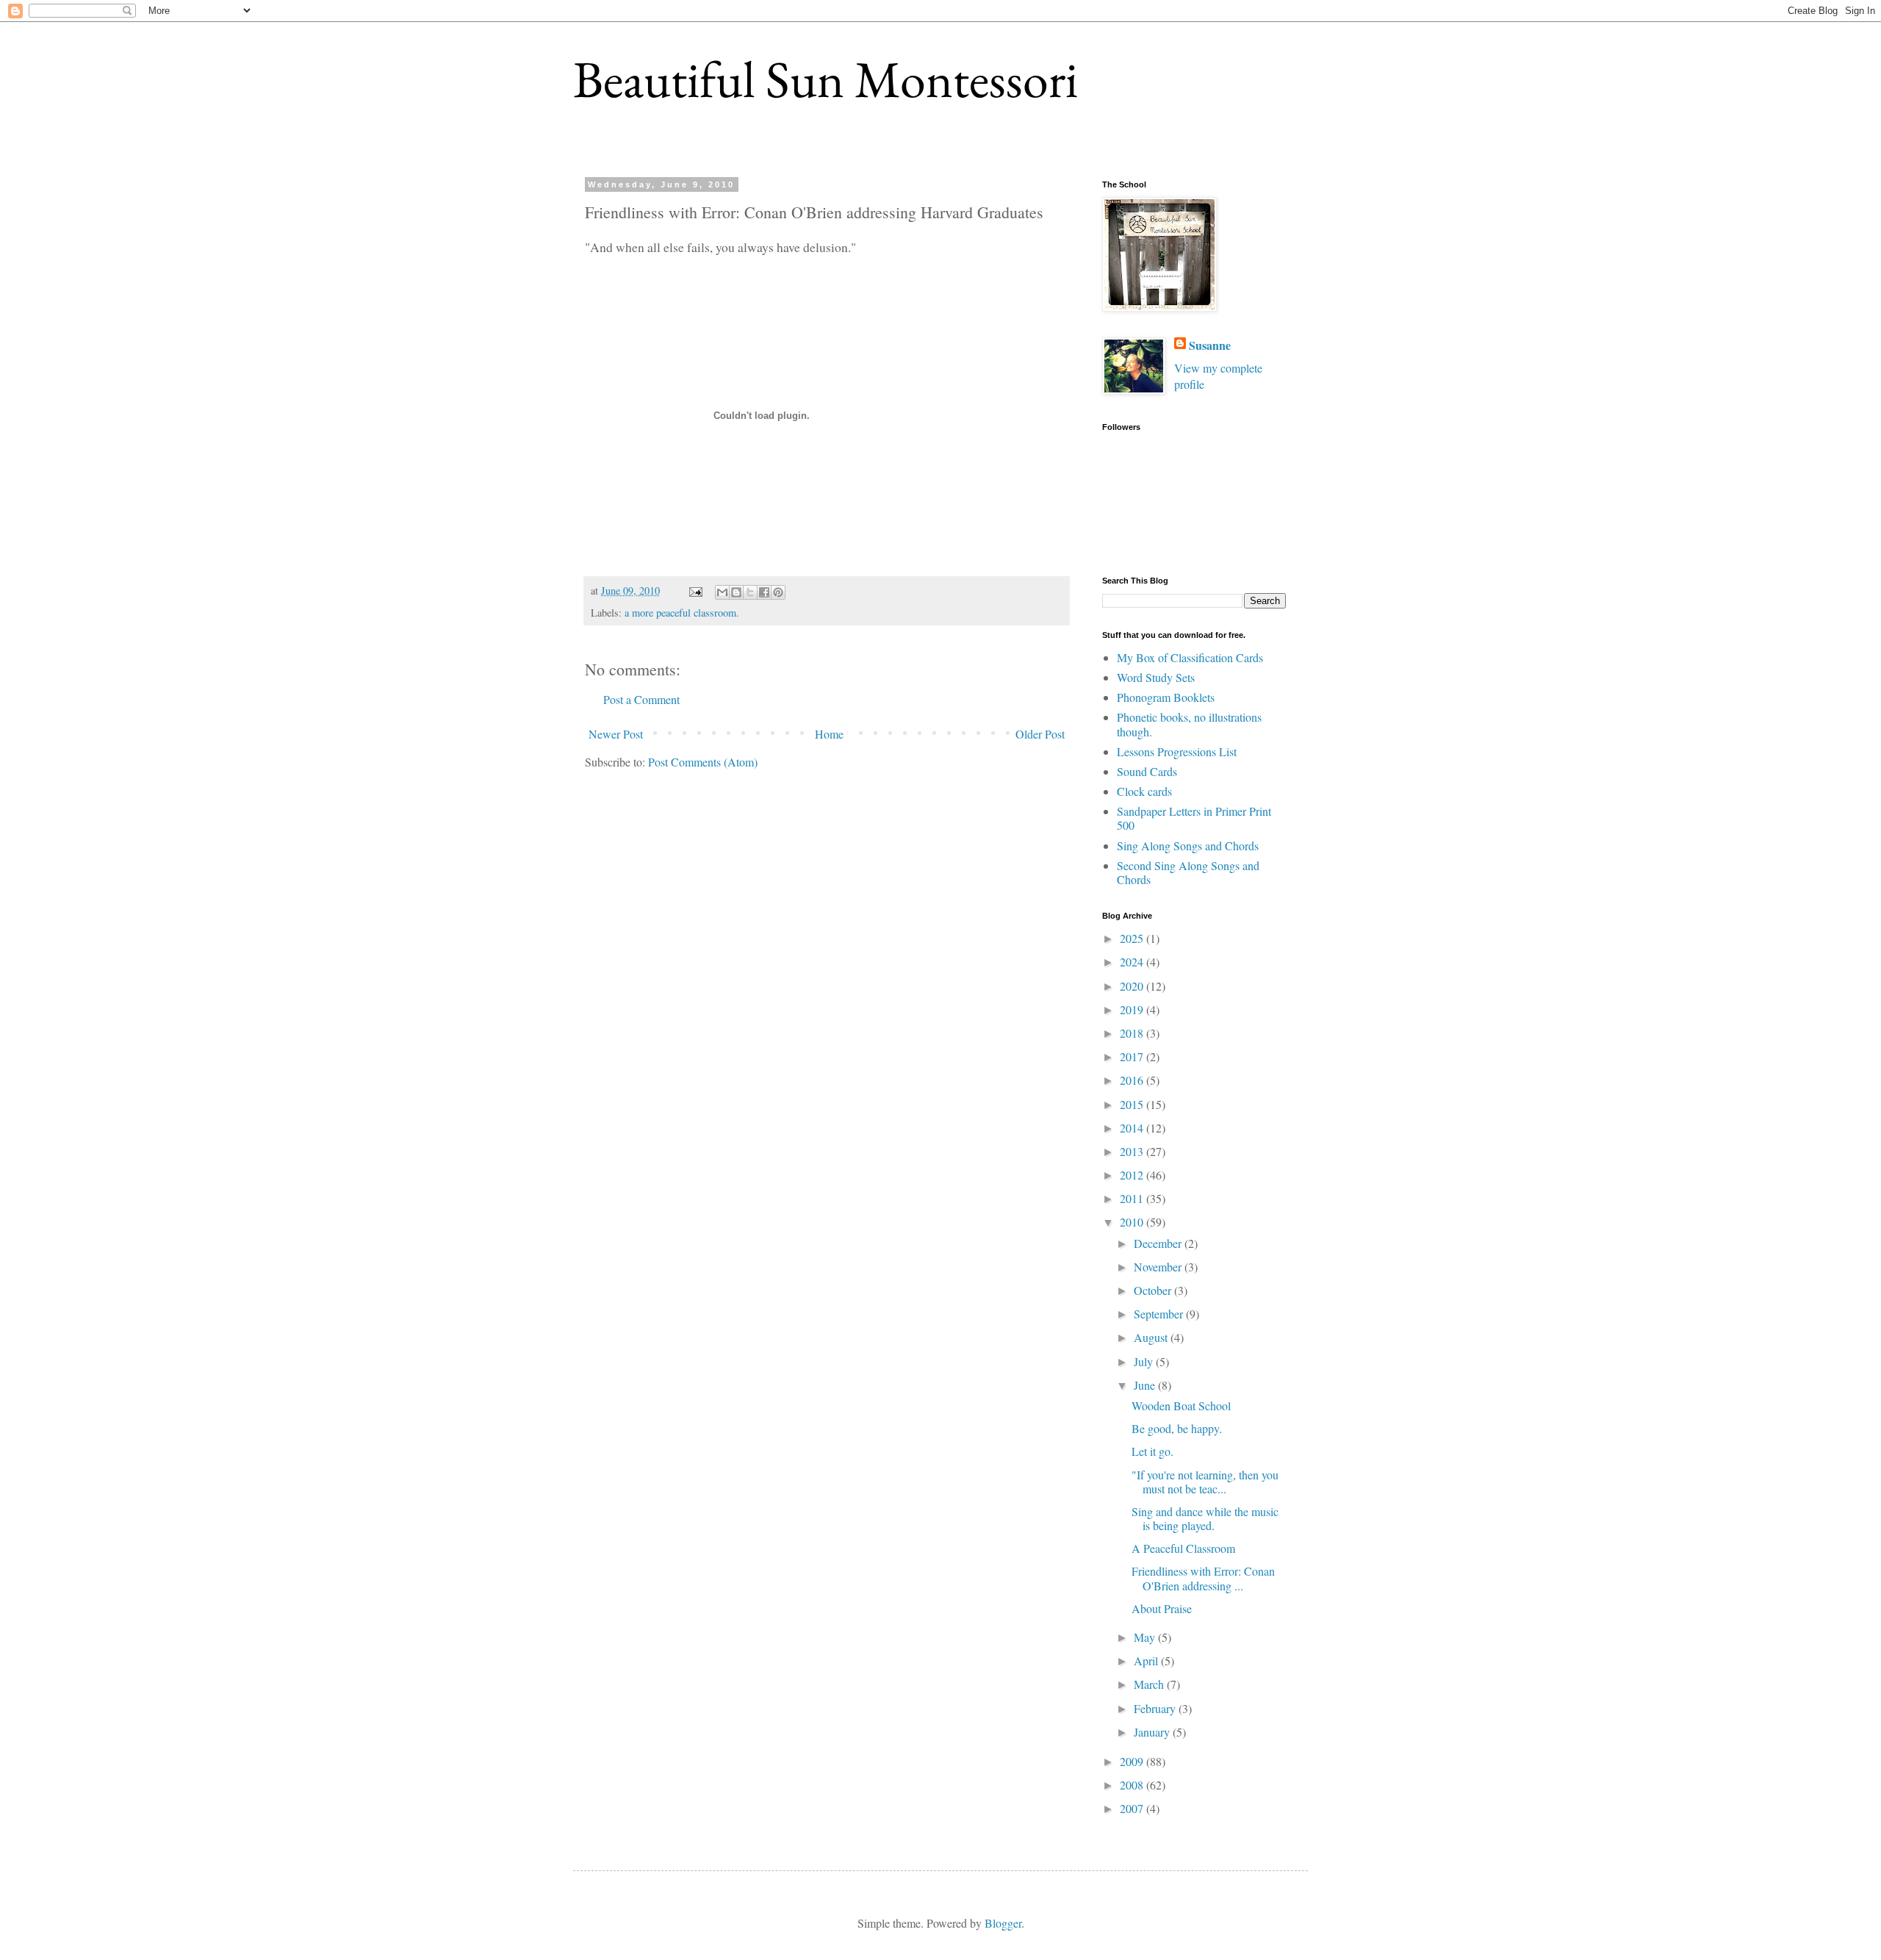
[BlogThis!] (736, 592)
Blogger (1003, 1923)
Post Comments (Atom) (703, 762)
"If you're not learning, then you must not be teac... (1205, 1482)
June (1146, 1385)
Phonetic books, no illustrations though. (1189, 724)
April (1147, 1661)
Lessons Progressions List (1177, 751)
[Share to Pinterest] (778, 592)
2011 (1133, 1198)
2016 (1133, 1080)
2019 (1133, 1009)
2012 (1133, 1175)
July (1145, 1361)
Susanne (1210, 345)
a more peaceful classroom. (682, 613)
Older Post (1040, 734)
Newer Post (616, 734)
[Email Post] (695, 590)
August (1152, 1337)
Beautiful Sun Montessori (826, 79)
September (1160, 1314)
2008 (1133, 1785)
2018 (1133, 1033)
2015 (1133, 1104)
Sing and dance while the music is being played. (1205, 1518)
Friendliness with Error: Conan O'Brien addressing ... (1203, 1578)
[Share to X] (750, 592)
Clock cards (1144, 791)
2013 (1133, 1151)
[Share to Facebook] (764, 592)
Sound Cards (1147, 771)
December (1159, 1243)
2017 (1133, 1056)
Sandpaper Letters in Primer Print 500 (1194, 818)
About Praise (1162, 1608)
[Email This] (722, 592)
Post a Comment (641, 699)
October (1154, 1290)
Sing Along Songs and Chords (1188, 846)
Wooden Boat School (1181, 1406)
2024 (1133, 962)
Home (829, 734)
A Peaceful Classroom (1183, 1548)
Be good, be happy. (1177, 1428)
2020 (1133, 986)
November (1159, 1267)
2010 (1133, 1222)
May (1146, 1637)
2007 (1133, 1808)
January (1153, 1732)
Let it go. (1152, 1451)
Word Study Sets (1156, 677)
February (1156, 1708)
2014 (1133, 1128)
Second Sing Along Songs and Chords (1188, 872)
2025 (1133, 938)
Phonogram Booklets (1166, 697)
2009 (1133, 1761)
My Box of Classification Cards (1190, 657)
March (1150, 1684)
